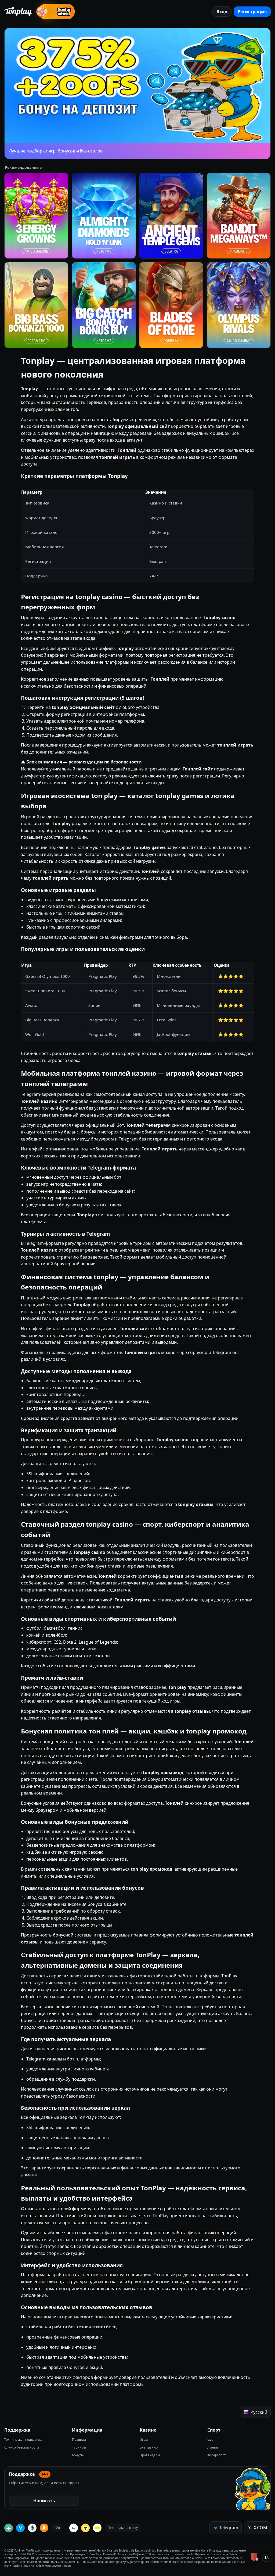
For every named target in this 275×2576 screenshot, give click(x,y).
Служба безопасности (22, 2447)
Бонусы (78, 2455)
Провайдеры (150, 2455)
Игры (144, 2440)
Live (210, 2440)
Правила (79, 2440)
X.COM (260, 2528)
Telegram (229, 2528)
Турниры (79, 2447)
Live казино (149, 2447)
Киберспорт (217, 2455)
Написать (44, 2501)
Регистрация (252, 12)
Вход (222, 12)
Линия (213, 2447)
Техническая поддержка (23, 2440)
